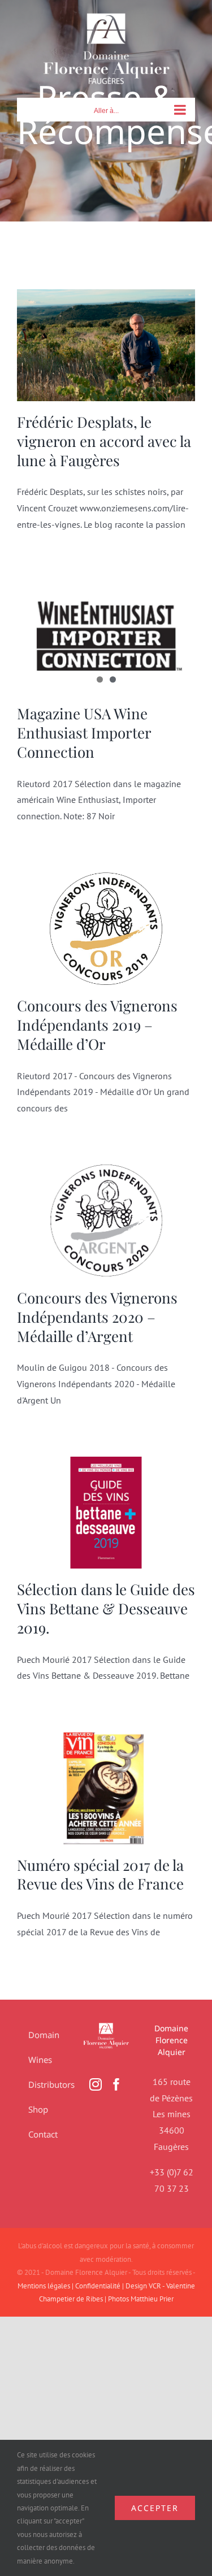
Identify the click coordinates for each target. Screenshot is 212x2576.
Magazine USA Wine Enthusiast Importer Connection (84, 733)
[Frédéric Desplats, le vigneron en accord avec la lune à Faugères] (106, 345)
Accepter (155, 2508)
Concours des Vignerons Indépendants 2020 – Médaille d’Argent (97, 1317)
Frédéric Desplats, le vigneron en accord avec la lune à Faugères (104, 441)
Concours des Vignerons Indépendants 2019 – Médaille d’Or (97, 1025)
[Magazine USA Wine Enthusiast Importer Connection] (106, 637)
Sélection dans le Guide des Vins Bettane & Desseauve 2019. (106, 1608)
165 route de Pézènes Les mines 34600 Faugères (171, 2114)
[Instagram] (96, 2084)
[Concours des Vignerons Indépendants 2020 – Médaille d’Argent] (106, 1221)
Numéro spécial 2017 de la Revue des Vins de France (100, 1875)
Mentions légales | (46, 2286)
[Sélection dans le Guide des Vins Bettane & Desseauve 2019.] (106, 1513)
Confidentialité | (100, 2286)
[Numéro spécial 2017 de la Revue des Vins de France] (106, 1788)
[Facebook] (116, 2084)
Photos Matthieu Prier (141, 2299)
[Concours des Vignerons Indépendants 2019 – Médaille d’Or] (106, 929)
